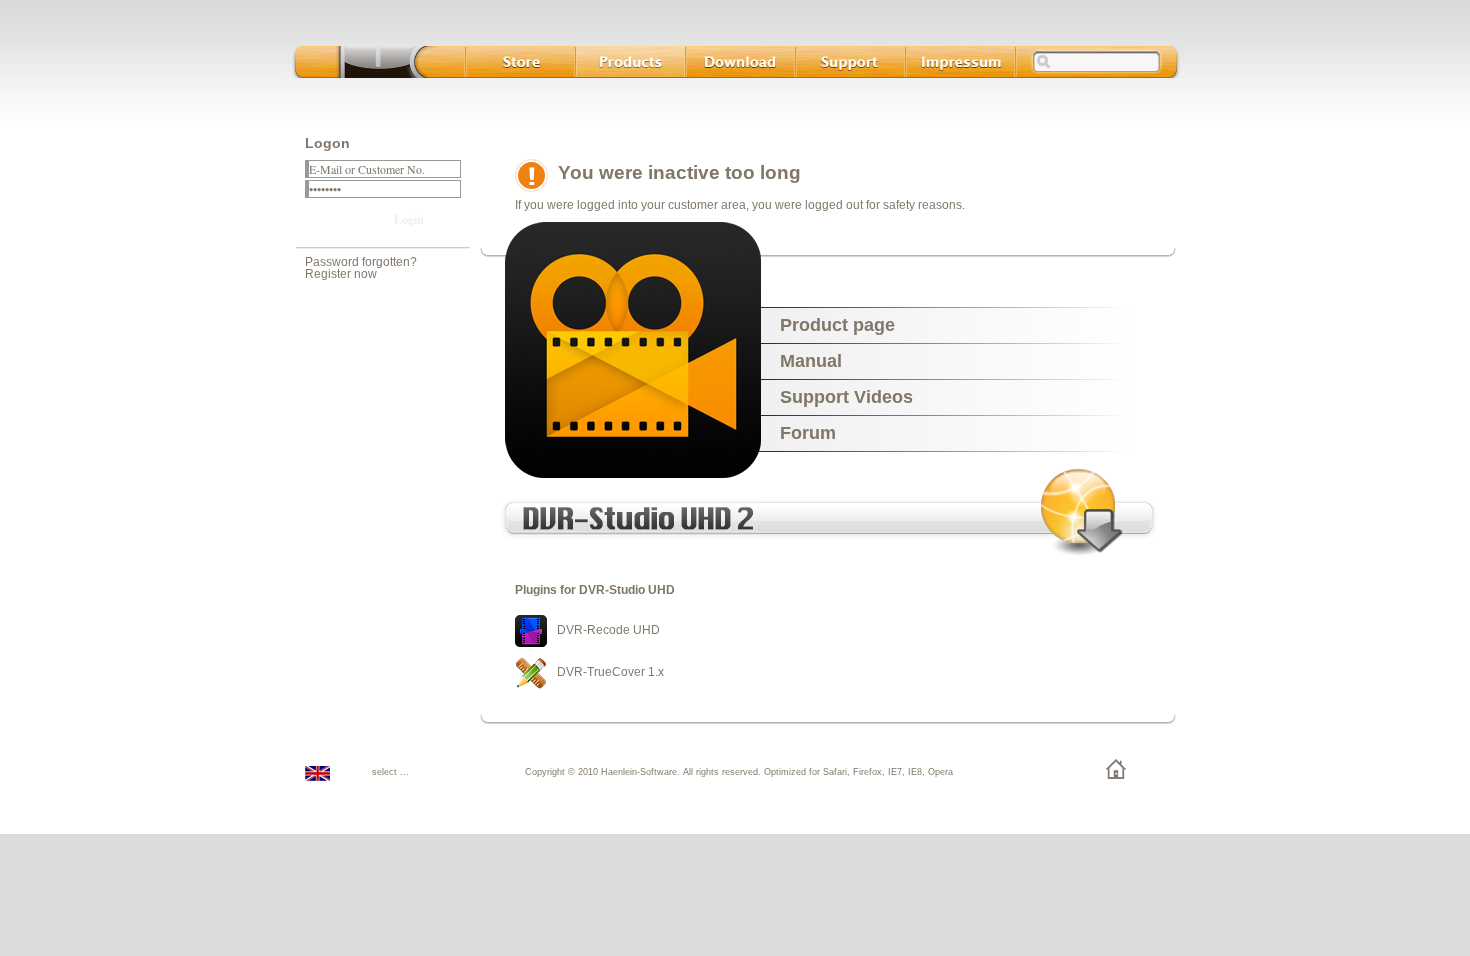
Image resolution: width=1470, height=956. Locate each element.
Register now (341, 274)
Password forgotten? (361, 262)
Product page (837, 325)
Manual (811, 361)
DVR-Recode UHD (608, 630)
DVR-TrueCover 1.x (610, 672)
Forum (808, 433)
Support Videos (846, 397)
